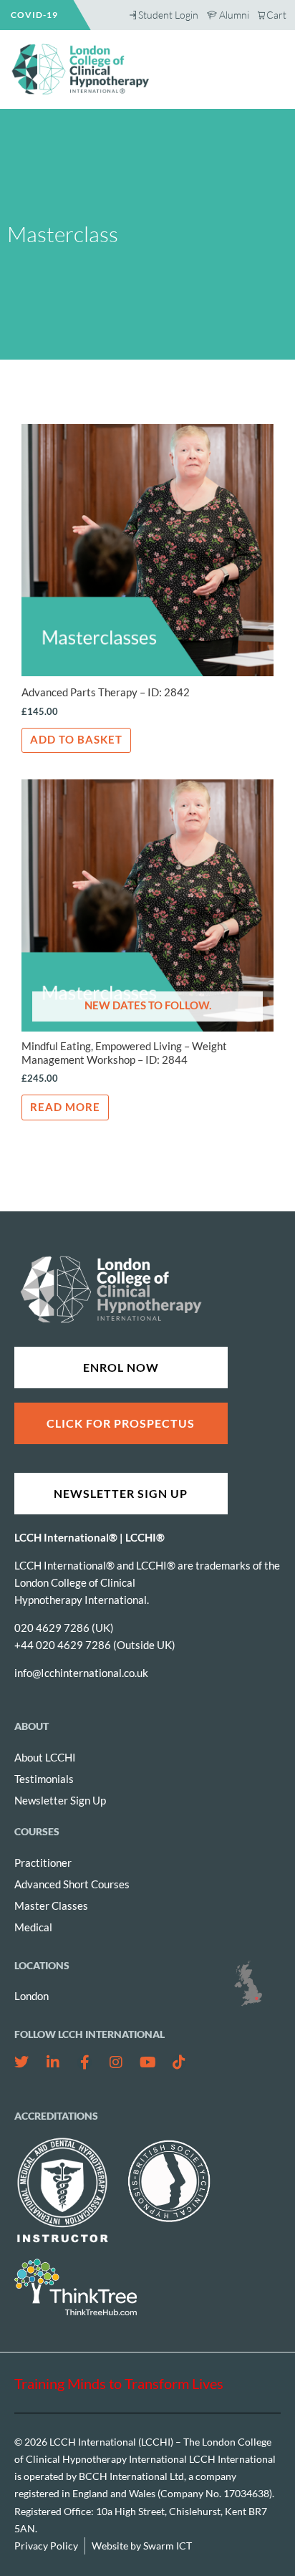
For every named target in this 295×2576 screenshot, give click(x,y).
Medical (33, 1927)
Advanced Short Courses (72, 1884)
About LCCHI (45, 1758)
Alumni (234, 15)
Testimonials (44, 1779)
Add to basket (76, 740)
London (32, 1996)
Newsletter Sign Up (60, 1801)
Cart (276, 15)
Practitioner (43, 1863)
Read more (65, 1107)
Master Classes (51, 1906)
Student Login (168, 15)
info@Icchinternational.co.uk (81, 1673)
